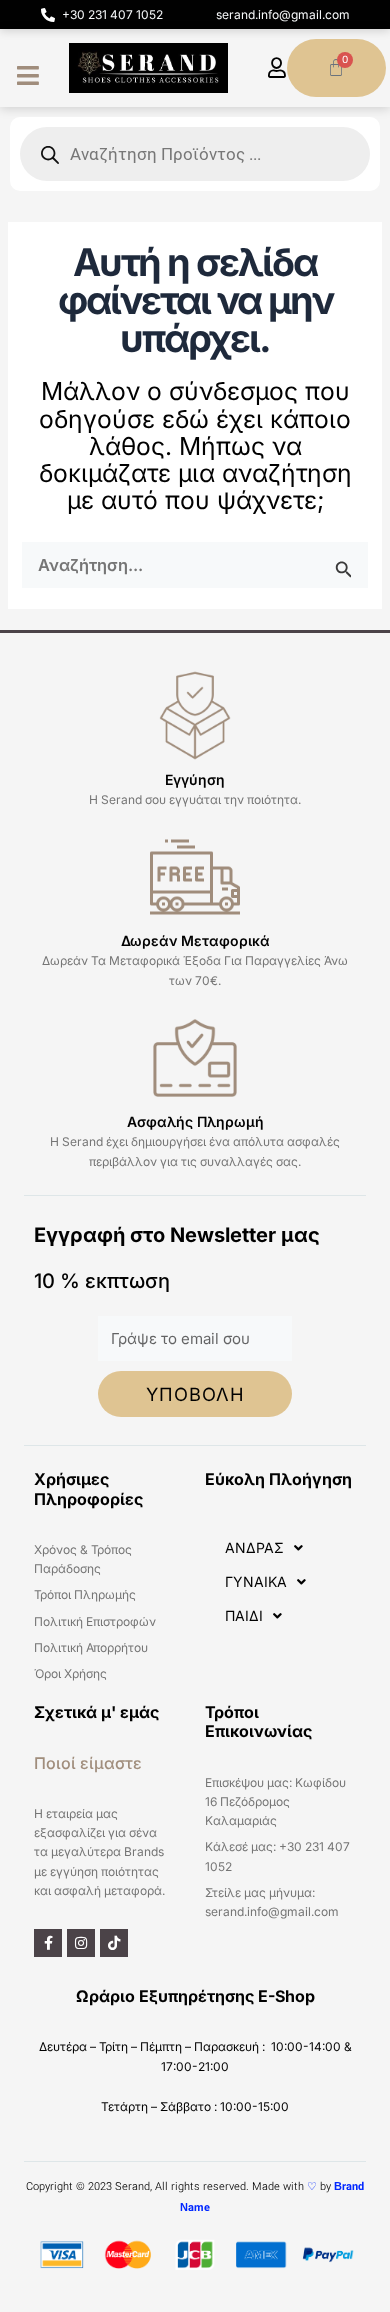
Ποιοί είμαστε (88, 1763)
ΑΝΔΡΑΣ (254, 1547)
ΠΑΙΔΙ (244, 1615)
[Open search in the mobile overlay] (195, 154)
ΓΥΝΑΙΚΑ (256, 1581)
